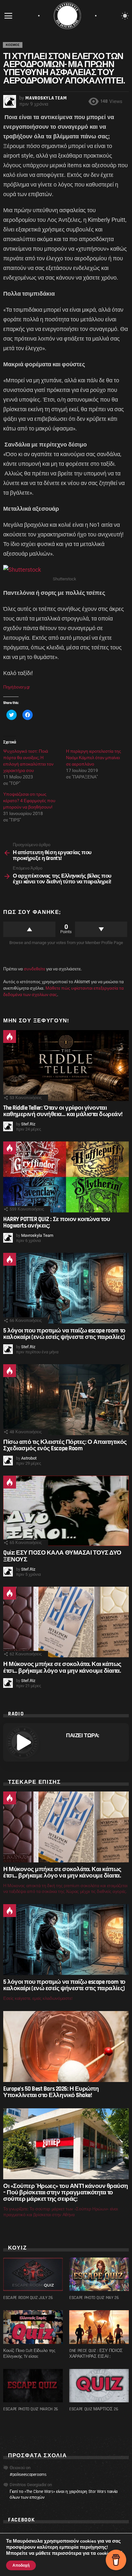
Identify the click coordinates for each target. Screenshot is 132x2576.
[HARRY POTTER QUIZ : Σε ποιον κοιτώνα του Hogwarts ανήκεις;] (66, 1177)
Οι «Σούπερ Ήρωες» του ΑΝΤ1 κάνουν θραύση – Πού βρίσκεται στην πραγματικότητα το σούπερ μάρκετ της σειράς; (66, 2193)
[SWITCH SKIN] (125, 16)
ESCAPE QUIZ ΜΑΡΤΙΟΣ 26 (94, 2409)
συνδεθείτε (34, 969)
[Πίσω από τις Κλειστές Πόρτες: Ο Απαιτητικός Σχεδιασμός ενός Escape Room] (66, 1400)
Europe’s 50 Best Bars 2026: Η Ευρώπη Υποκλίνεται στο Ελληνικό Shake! (51, 2092)
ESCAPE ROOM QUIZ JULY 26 (28, 2298)
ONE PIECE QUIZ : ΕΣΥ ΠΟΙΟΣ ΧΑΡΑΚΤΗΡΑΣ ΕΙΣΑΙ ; (96, 2354)
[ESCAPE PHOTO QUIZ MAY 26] (99, 2274)
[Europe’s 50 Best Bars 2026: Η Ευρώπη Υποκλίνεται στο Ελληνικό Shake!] (66, 2046)
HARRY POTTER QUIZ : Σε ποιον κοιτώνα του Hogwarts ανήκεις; (57, 1223)
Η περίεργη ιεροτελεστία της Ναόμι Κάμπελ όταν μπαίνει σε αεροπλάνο (94, 758)
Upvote (29, 929)
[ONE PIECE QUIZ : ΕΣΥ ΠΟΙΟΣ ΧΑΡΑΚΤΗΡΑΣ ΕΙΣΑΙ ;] (99, 2327)
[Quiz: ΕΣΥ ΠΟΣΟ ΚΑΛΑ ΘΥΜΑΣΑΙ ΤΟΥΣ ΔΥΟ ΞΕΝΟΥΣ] (66, 1511)
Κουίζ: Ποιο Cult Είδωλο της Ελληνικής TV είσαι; (29, 2354)
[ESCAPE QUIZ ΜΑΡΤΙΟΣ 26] (99, 2386)
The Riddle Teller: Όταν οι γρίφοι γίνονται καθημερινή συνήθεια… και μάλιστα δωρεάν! (63, 1111)
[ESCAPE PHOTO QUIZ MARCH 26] (33, 2386)
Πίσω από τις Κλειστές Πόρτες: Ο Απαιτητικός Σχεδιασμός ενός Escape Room (65, 1445)
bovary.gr (23, 687)
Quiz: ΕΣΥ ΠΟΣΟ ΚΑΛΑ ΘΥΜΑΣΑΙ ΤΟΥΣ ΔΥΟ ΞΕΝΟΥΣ (62, 1556)
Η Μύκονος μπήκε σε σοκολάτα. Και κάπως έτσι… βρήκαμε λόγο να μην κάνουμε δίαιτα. (62, 1667)
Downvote (101, 929)
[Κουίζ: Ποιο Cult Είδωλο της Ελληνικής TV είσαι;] (33, 2327)
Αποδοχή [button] (21, 2565)
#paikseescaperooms (28, 2475)
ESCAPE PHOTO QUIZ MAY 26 (94, 2298)
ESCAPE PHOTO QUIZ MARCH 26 (31, 2409)
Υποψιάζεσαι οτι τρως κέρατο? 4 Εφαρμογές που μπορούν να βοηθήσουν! (29, 801)
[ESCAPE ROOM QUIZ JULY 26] (33, 2274)
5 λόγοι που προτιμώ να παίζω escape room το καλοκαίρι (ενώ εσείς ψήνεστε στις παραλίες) (64, 1334)
